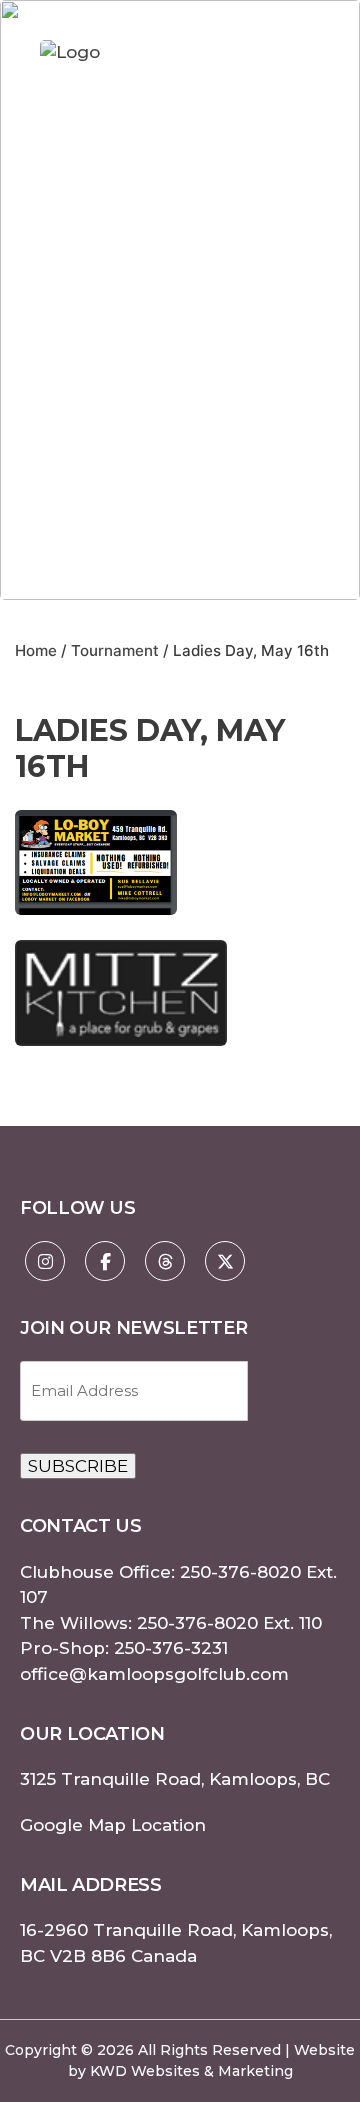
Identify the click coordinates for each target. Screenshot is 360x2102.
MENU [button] (297, 52)
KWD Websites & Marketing (191, 2071)
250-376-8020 (240, 1572)
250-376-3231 (171, 1648)
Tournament (115, 650)
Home (36, 650)
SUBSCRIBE (78, 1466)
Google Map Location (113, 1825)
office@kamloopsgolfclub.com (154, 1674)
